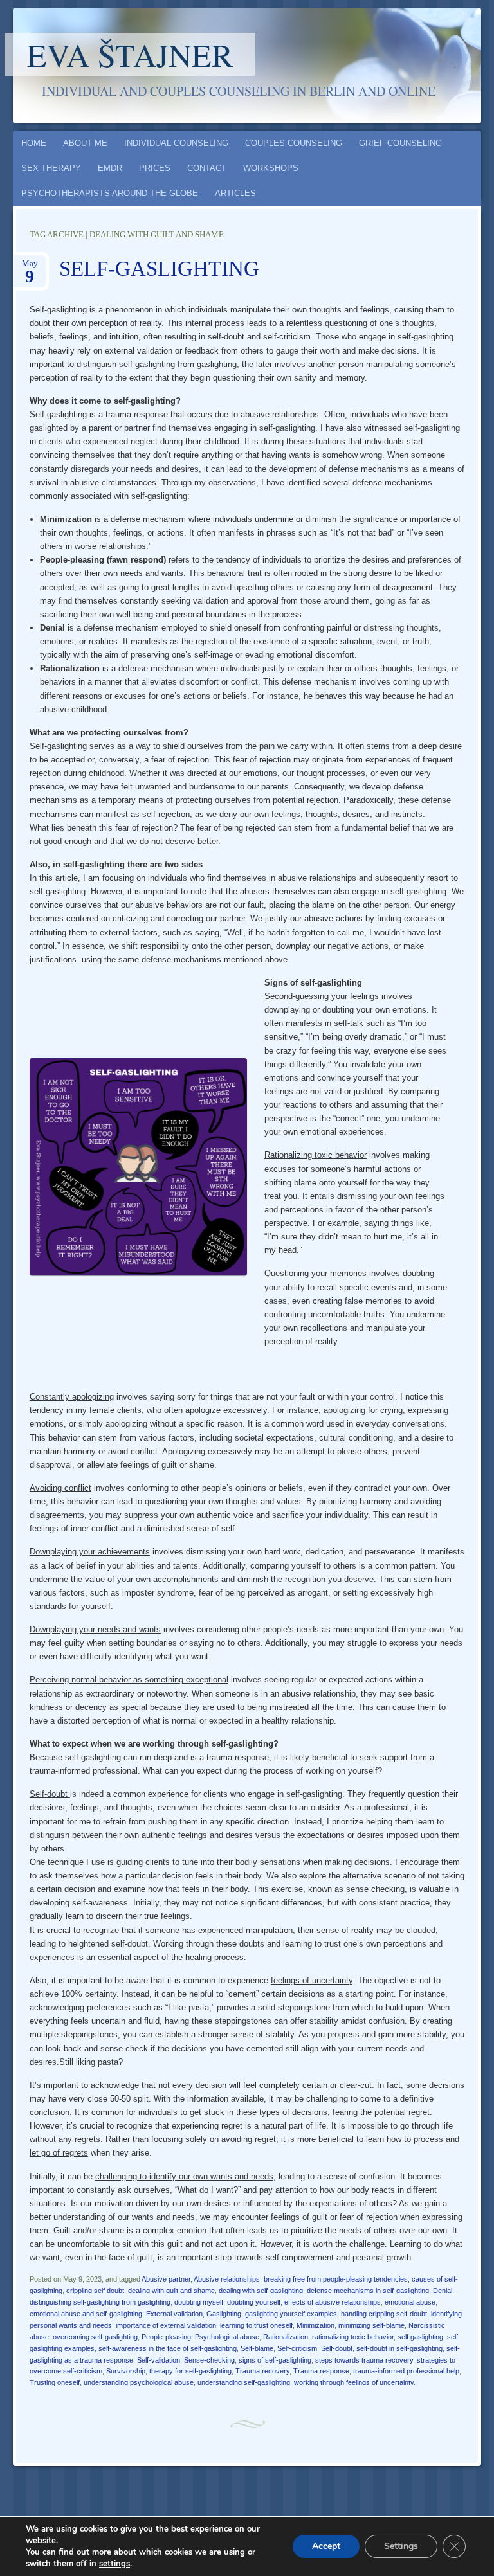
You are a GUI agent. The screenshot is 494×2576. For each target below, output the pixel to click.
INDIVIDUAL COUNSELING (176, 143)
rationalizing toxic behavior (353, 2337)
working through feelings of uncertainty (354, 2382)
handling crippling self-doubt (384, 2314)
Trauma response (321, 2371)
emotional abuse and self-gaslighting (86, 2314)
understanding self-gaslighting (244, 2382)
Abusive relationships (227, 2279)
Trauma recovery (262, 2371)
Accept (326, 2546)
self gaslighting (420, 2337)
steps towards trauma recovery (364, 2360)
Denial (443, 2291)
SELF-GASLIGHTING (159, 269)
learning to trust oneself (256, 2325)
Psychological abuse (227, 2337)
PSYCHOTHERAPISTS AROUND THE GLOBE (110, 193)
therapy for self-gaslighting (190, 2371)
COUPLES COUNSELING (294, 143)
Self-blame (257, 2348)
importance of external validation (166, 2325)
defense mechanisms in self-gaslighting (368, 2291)
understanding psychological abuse (139, 2382)
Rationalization (286, 2337)
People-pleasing (166, 2337)
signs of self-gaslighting (275, 2360)
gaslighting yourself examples (291, 2314)
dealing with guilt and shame (171, 2291)
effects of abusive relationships (333, 2302)
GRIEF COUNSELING (400, 143)
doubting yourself (254, 2302)
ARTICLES (235, 193)
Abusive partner (166, 2279)
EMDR (110, 168)
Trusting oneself (55, 2382)
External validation (174, 2314)
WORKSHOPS (271, 168)
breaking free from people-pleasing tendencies (336, 2279)
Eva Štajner (130, 54)
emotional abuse (410, 2302)
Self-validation (159, 2360)
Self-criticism (297, 2348)
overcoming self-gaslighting (95, 2337)
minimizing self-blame (371, 2325)
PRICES (155, 168)
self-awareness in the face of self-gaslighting (168, 2348)
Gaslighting (224, 2314)
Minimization (316, 2325)
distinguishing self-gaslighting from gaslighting (100, 2302)
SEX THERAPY (51, 168)
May (30, 267)
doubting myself (199, 2302)
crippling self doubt (95, 2291)
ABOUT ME (85, 143)
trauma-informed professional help (406, 2371)
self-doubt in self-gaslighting (399, 2348)
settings (114, 2564)
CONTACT (207, 168)
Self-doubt (337, 2348)
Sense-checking (209, 2360)
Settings (401, 2546)
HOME (34, 143)
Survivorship (126, 2371)
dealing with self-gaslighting (261, 2291)
